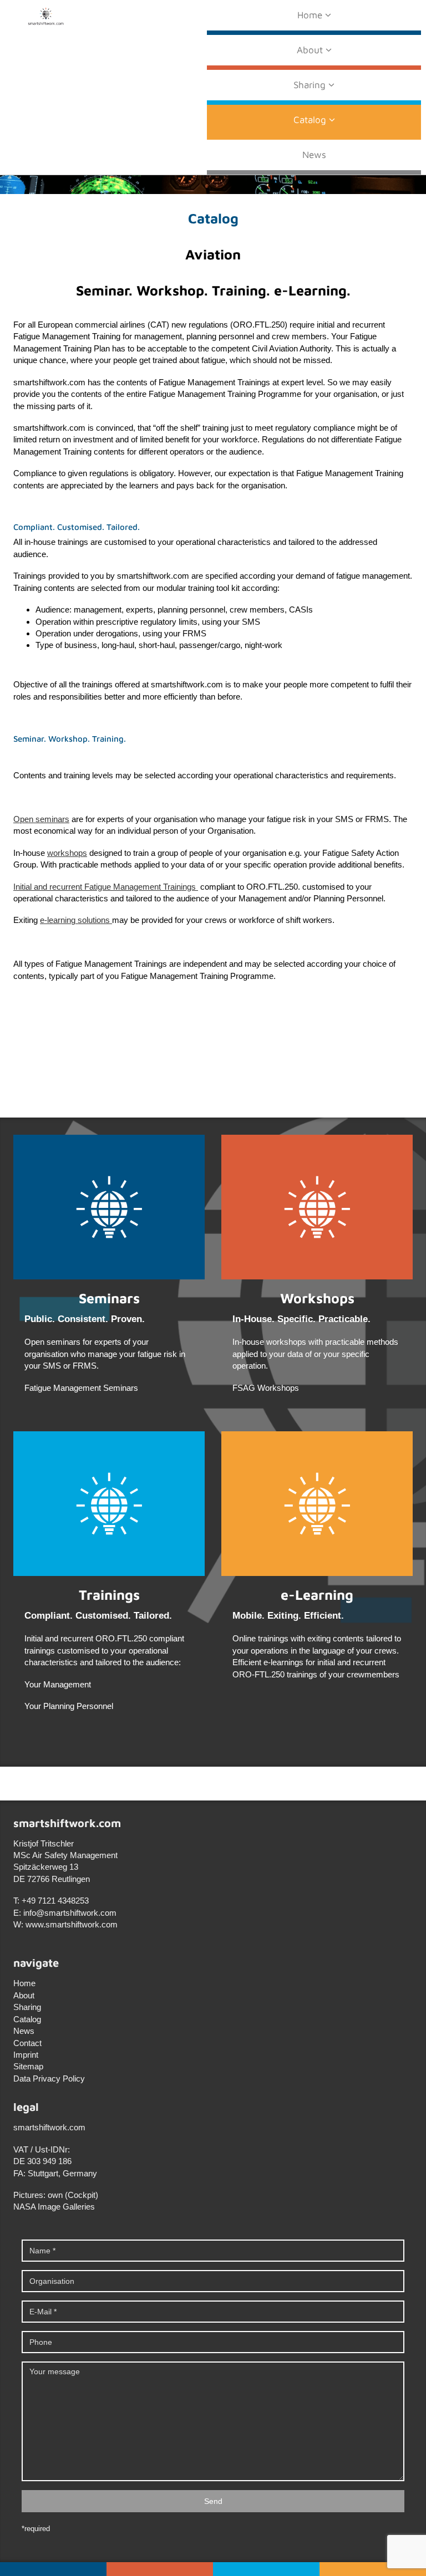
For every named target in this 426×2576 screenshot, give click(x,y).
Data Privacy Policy (49, 2078)
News (314, 155)
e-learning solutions (76, 920)
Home (311, 15)
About (311, 50)
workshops (67, 853)
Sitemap (28, 2066)
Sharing (311, 85)
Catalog (311, 120)
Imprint (26, 2055)
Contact (27, 2043)
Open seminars (41, 819)
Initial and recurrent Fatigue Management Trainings (106, 887)
